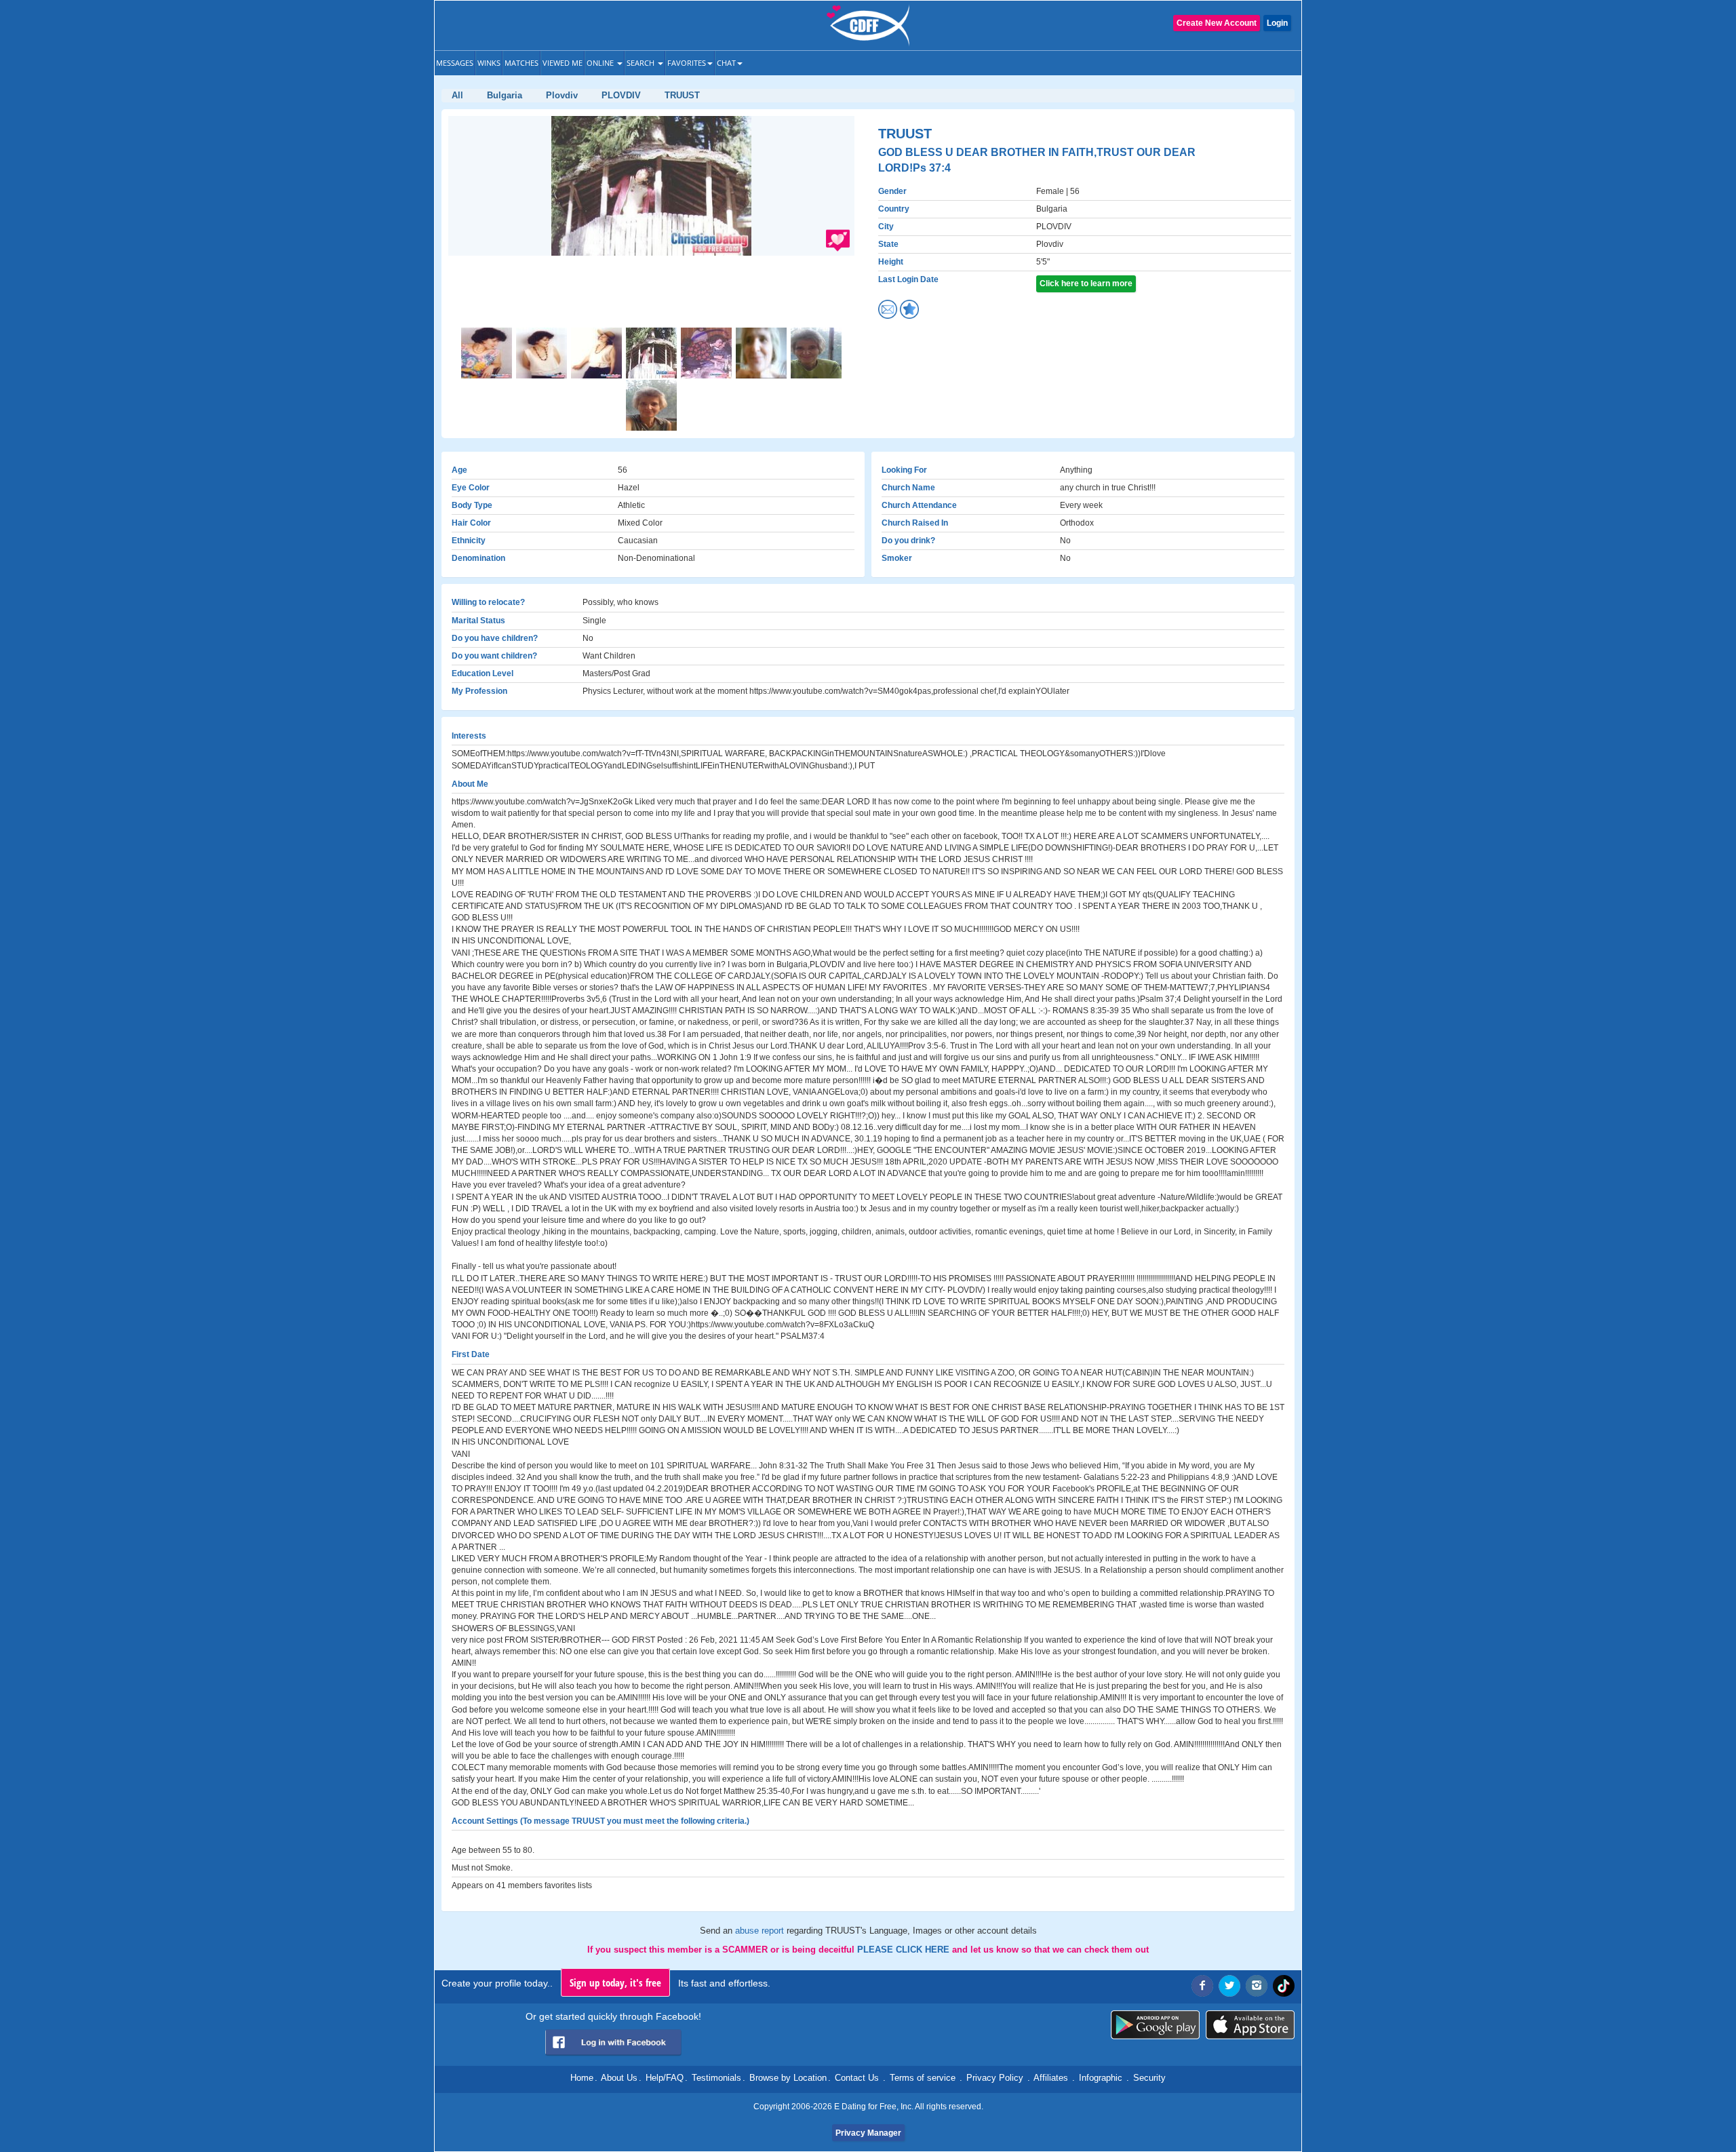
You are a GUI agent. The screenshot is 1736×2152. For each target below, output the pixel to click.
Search (642, 63)
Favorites (687, 63)
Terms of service (923, 2078)
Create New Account (1217, 23)
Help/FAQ (665, 2078)
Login (1277, 23)
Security (1149, 2078)
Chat (726, 63)
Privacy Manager (868, 2133)
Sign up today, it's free (615, 1982)
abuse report (761, 1931)
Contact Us (857, 2078)
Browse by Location (788, 2078)
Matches (521, 63)
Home (582, 2078)
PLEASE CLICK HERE (905, 1950)
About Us (619, 2078)
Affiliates (1051, 2078)
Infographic (1101, 2078)
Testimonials (716, 2078)
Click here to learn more (1086, 283)
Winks (489, 63)
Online (601, 63)
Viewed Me (563, 63)
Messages (455, 63)
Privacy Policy (995, 2078)
